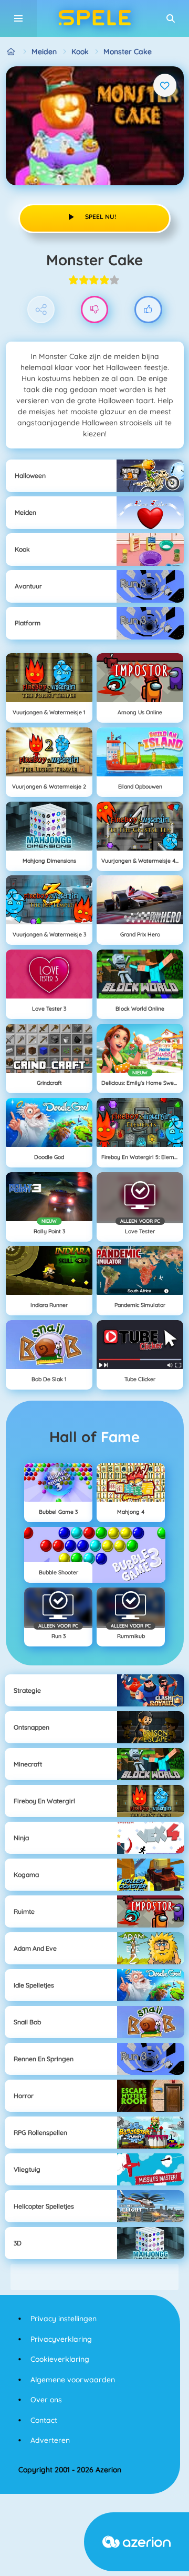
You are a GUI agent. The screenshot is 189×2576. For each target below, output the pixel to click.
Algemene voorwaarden (73, 2380)
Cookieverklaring (60, 2359)
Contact (44, 2420)
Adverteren (50, 2440)
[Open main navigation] (18, 18)
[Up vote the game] (148, 310)
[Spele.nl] (11, 52)
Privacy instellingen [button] (64, 2319)
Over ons (46, 2400)
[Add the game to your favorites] (165, 85)
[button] (171, 18)
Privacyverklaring (61, 2339)
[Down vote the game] (95, 310)
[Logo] (94, 18)
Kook (80, 52)
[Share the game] (41, 310)
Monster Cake (128, 52)
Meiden (44, 52)
